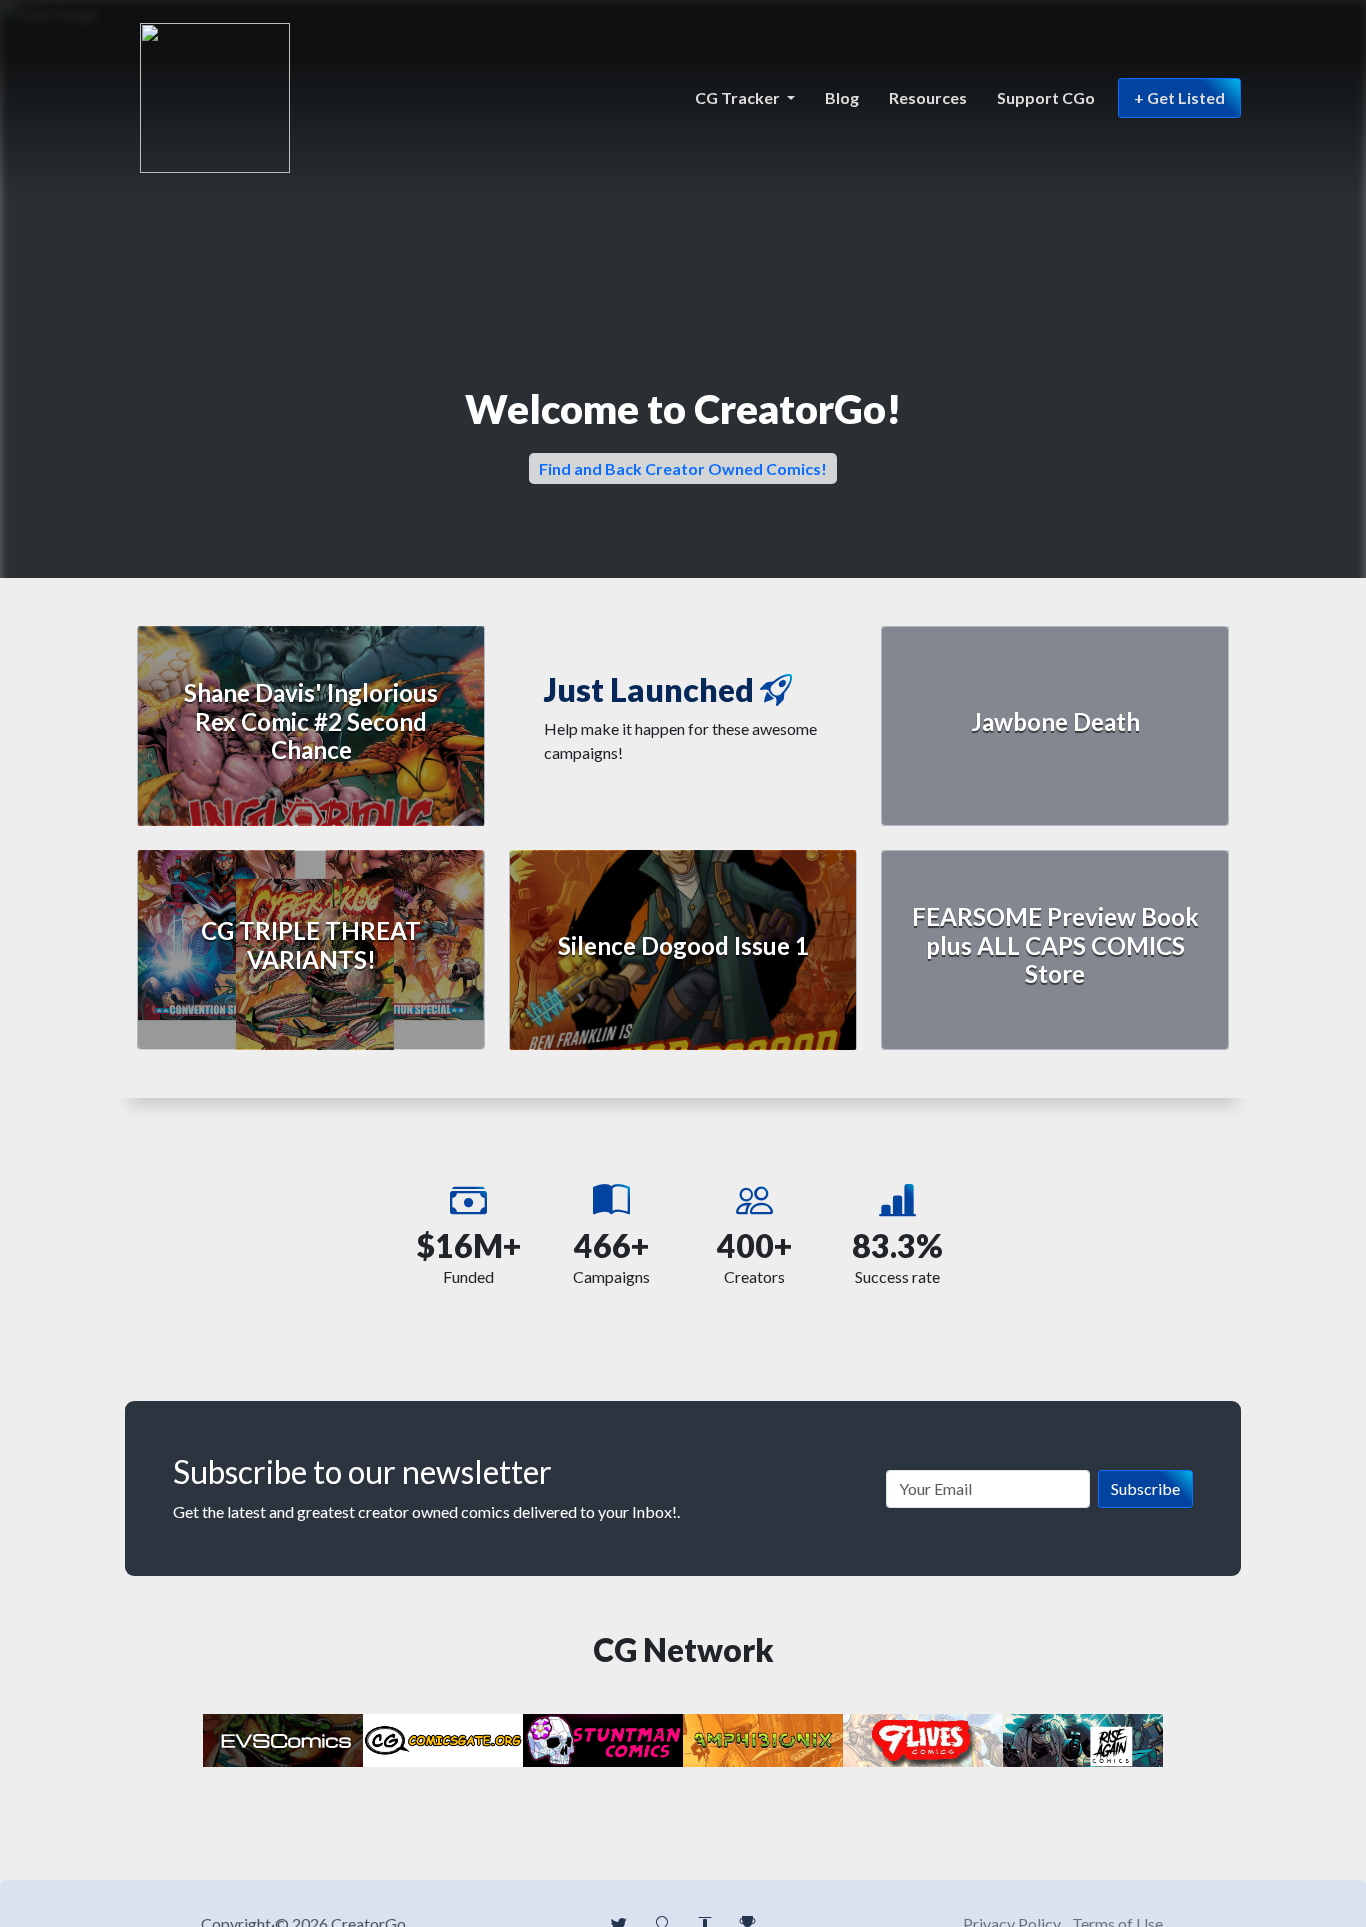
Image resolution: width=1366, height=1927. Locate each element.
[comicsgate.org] (443, 1738)
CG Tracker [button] (739, 97)
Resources (928, 97)
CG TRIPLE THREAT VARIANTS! (311, 945)
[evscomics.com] (283, 1738)
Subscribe (1145, 1488)
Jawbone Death (1055, 721)
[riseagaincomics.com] (1083, 1738)
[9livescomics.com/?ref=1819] (923, 1738)
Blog (842, 97)
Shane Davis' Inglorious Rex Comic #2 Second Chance (311, 721)
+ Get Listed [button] (1179, 97)
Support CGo (1046, 97)
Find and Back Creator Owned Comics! (683, 468)
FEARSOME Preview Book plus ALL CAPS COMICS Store (1055, 945)
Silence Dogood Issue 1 (683, 945)
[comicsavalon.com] (603, 1738)
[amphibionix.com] (763, 1738)
